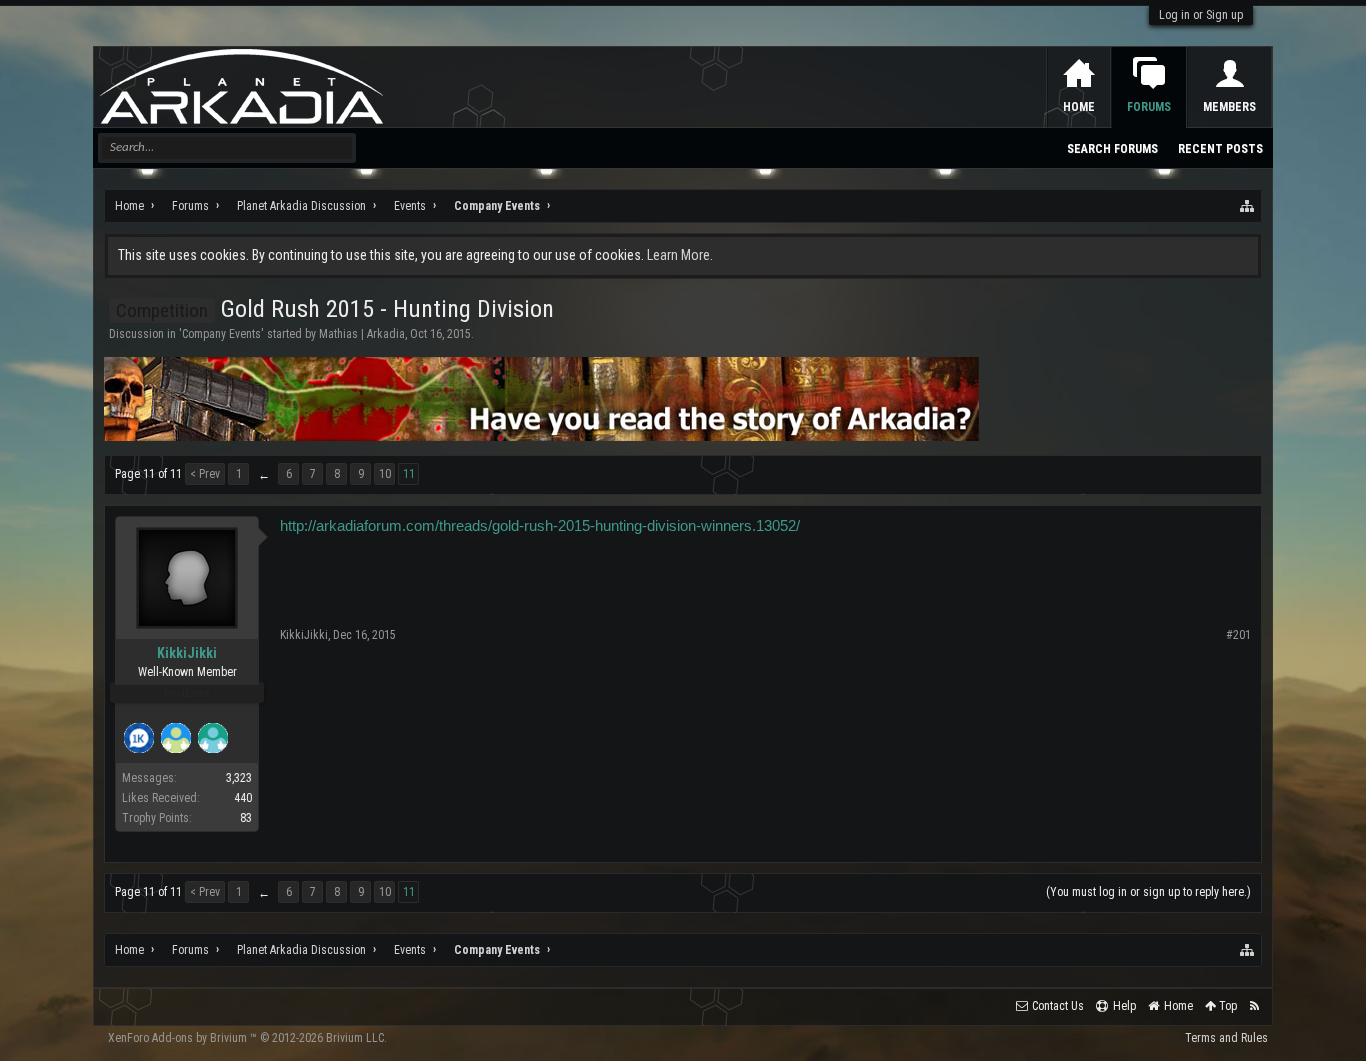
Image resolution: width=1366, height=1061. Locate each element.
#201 (1238, 635)
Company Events (221, 334)
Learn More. (680, 255)
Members (1229, 107)
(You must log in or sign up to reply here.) (1148, 892)
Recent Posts (1220, 149)
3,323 (239, 778)
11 (409, 474)
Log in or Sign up (1201, 15)
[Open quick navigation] (1248, 206)
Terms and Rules (1226, 1038)
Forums (1149, 107)
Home (1079, 107)
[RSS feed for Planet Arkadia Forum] (1254, 1006)
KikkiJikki (187, 653)
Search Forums (1112, 149)
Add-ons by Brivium (247, 1038)
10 (385, 474)
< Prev (205, 474)
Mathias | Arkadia (362, 334)
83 (246, 818)
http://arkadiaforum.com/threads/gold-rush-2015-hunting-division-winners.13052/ (540, 526)
